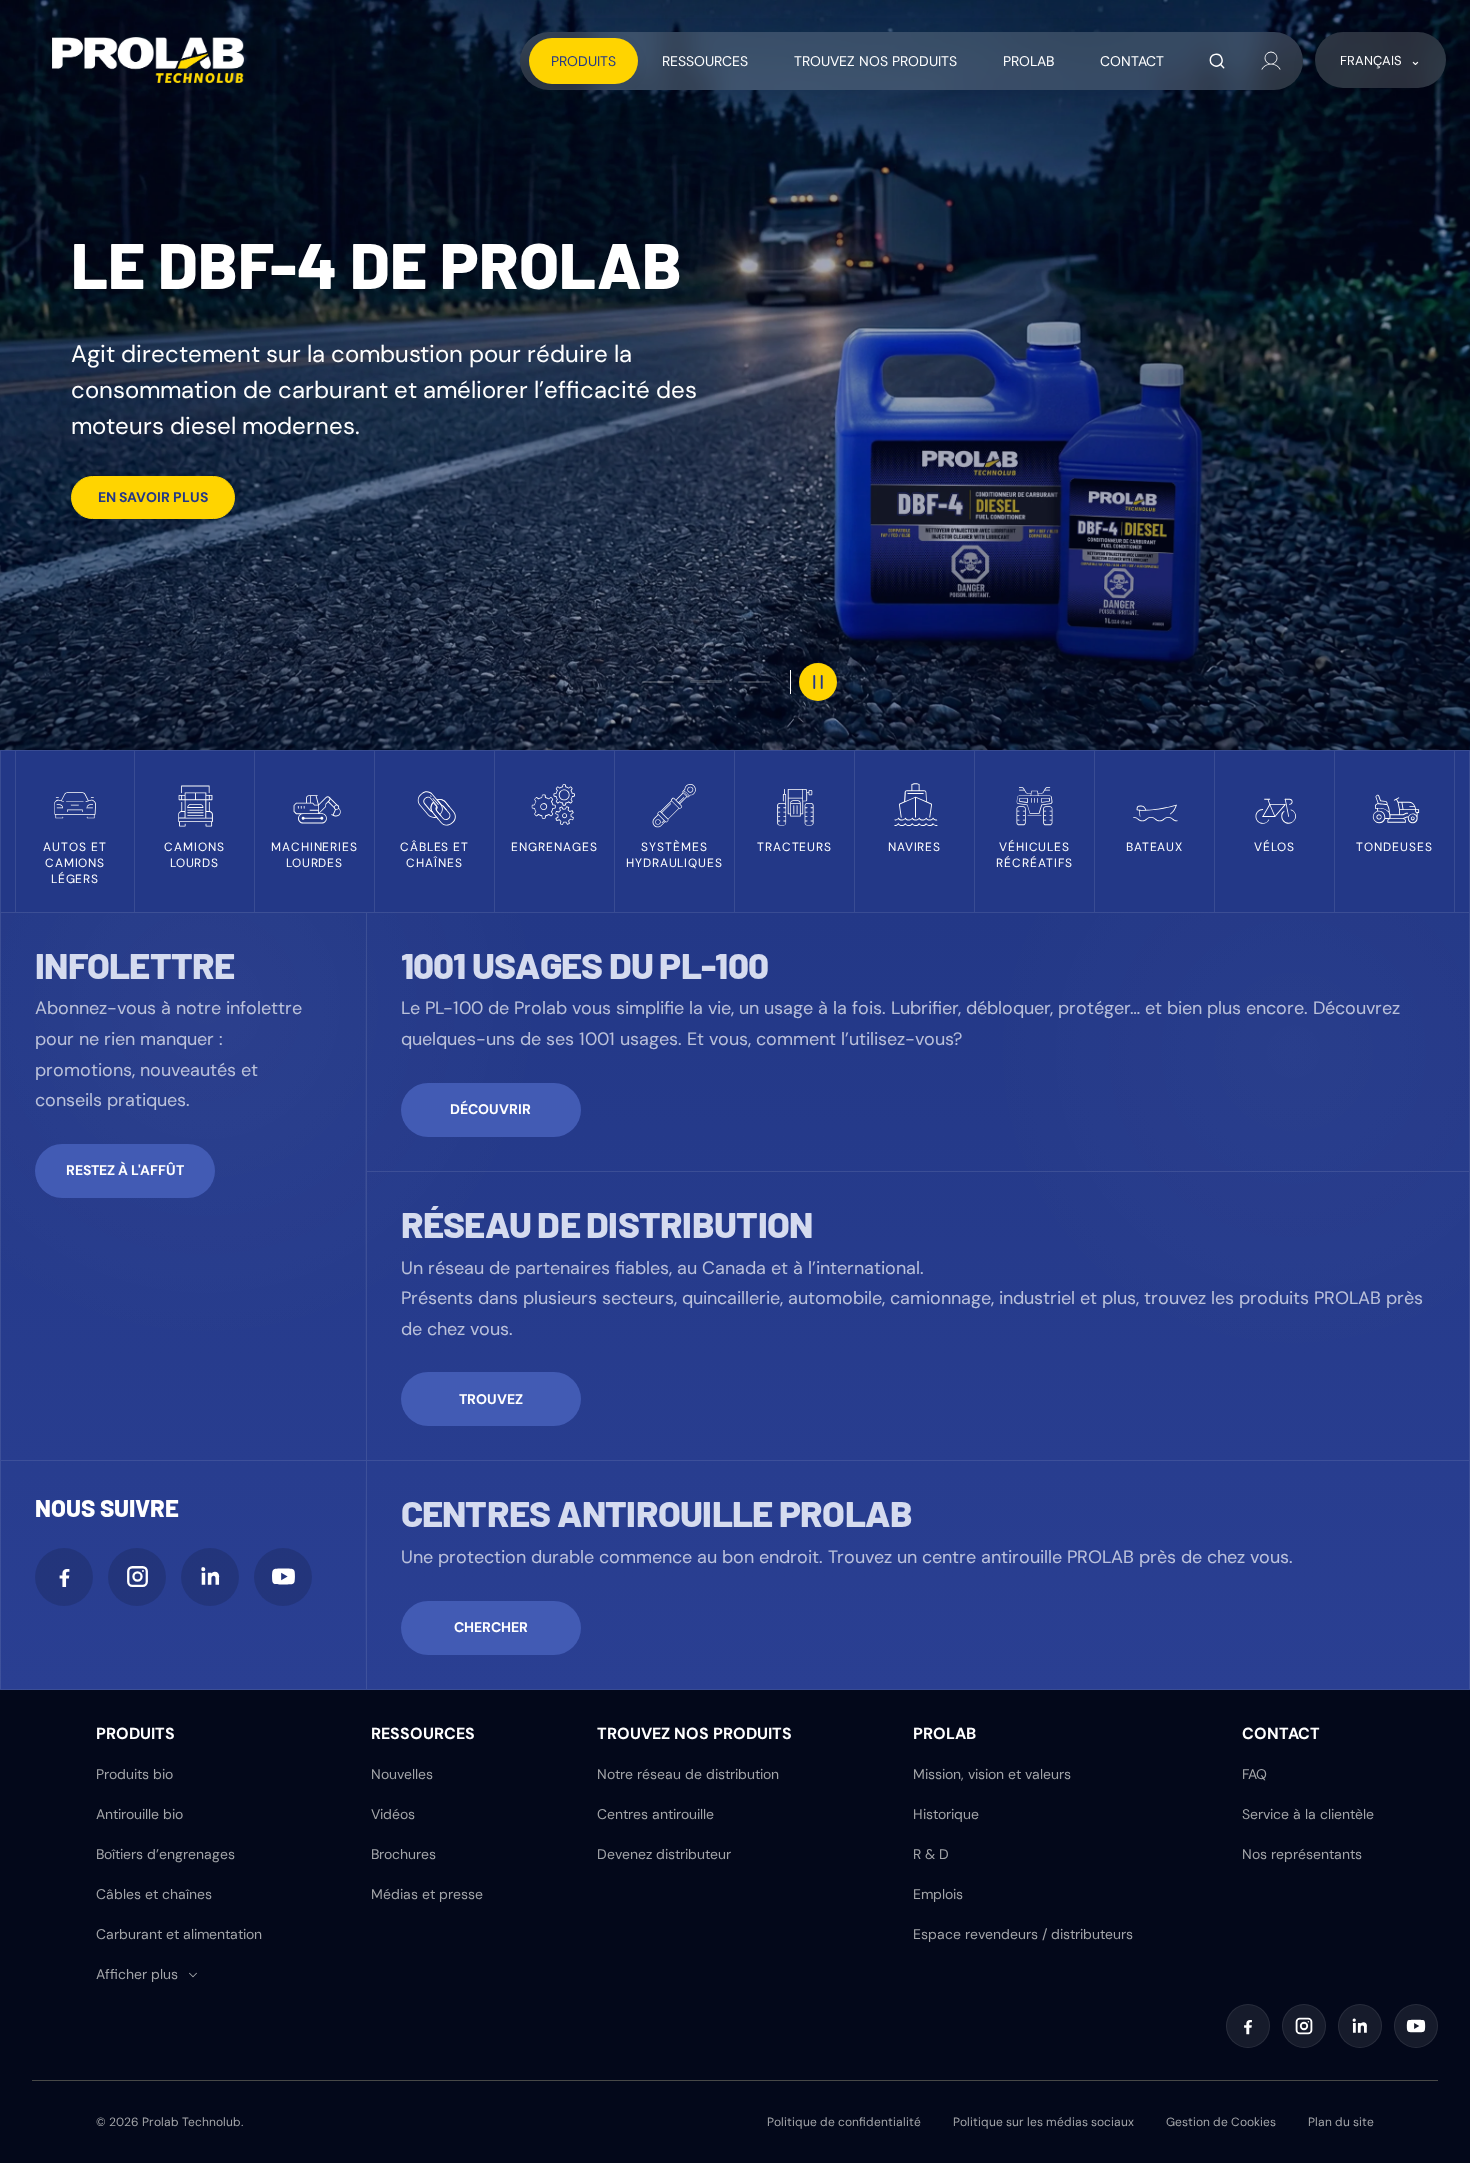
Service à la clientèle (1308, 1814)
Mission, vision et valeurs (992, 1774)
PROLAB (1028, 61)
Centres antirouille (655, 1814)
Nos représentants (1302, 1854)
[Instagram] (137, 1577)
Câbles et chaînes (154, 1894)
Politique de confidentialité (844, 2122)
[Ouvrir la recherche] (1217, 61)
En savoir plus (153, 497)
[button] (148, 1974)
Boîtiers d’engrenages (165, 1854)
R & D (931, 1854)
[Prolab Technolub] (148, 60)
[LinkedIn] (210, 1577)
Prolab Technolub (191, 2122)
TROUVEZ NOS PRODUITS (875, 61)
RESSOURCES (705, 61)
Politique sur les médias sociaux (1043, 2122)
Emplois (938, 1894)
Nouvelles (402, 1774)
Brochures (403, 1854)
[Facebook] (64, 1577)
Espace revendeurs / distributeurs (1023, 1934)
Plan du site (1341, 2122)
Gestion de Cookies (1221, 2122)
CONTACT (1132, 61)
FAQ (1254, 1774)
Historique (946, 1814)
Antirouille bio (139, 1814)
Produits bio (134, 1774)
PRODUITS (583, 61)
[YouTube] (283, 1577)
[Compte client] (1271, 61)
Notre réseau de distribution (688, 1774)
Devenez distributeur (664, 1854)
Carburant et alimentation (179, 1934)
